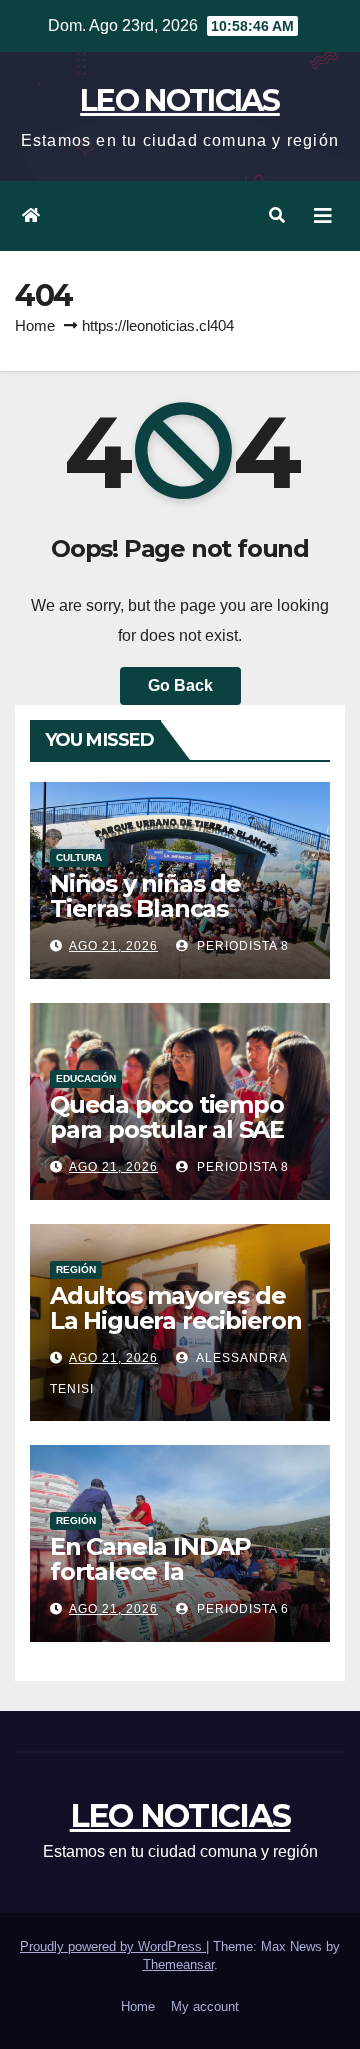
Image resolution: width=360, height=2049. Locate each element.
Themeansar (178, 1964)
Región (76, 1269)
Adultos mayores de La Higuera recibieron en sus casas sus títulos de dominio (176, 1333)
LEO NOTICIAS (180, 100)
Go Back (180, 685)
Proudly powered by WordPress (113, 1946)
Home (35, 325)
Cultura (79, 857)
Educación (86, 1078)
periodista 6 (241, 1609)
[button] (277, 215)
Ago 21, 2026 (113, 946)
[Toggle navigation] (323, 216)
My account (205, 2006)
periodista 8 (241, 946)
